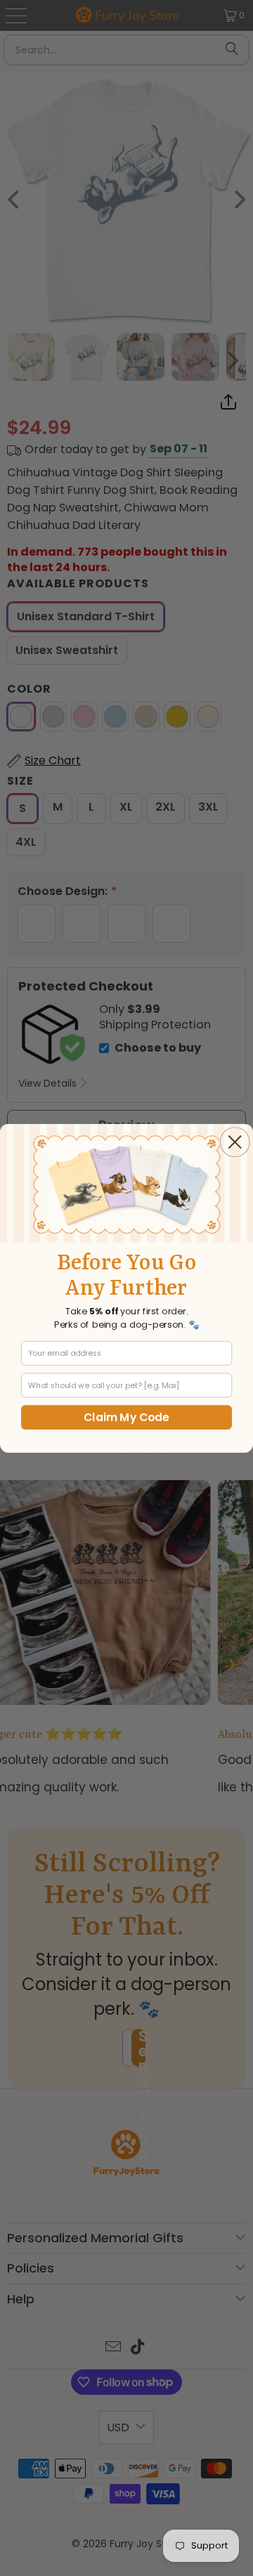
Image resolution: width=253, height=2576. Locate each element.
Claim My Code (126, 1417)
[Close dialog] (235, 1142)
